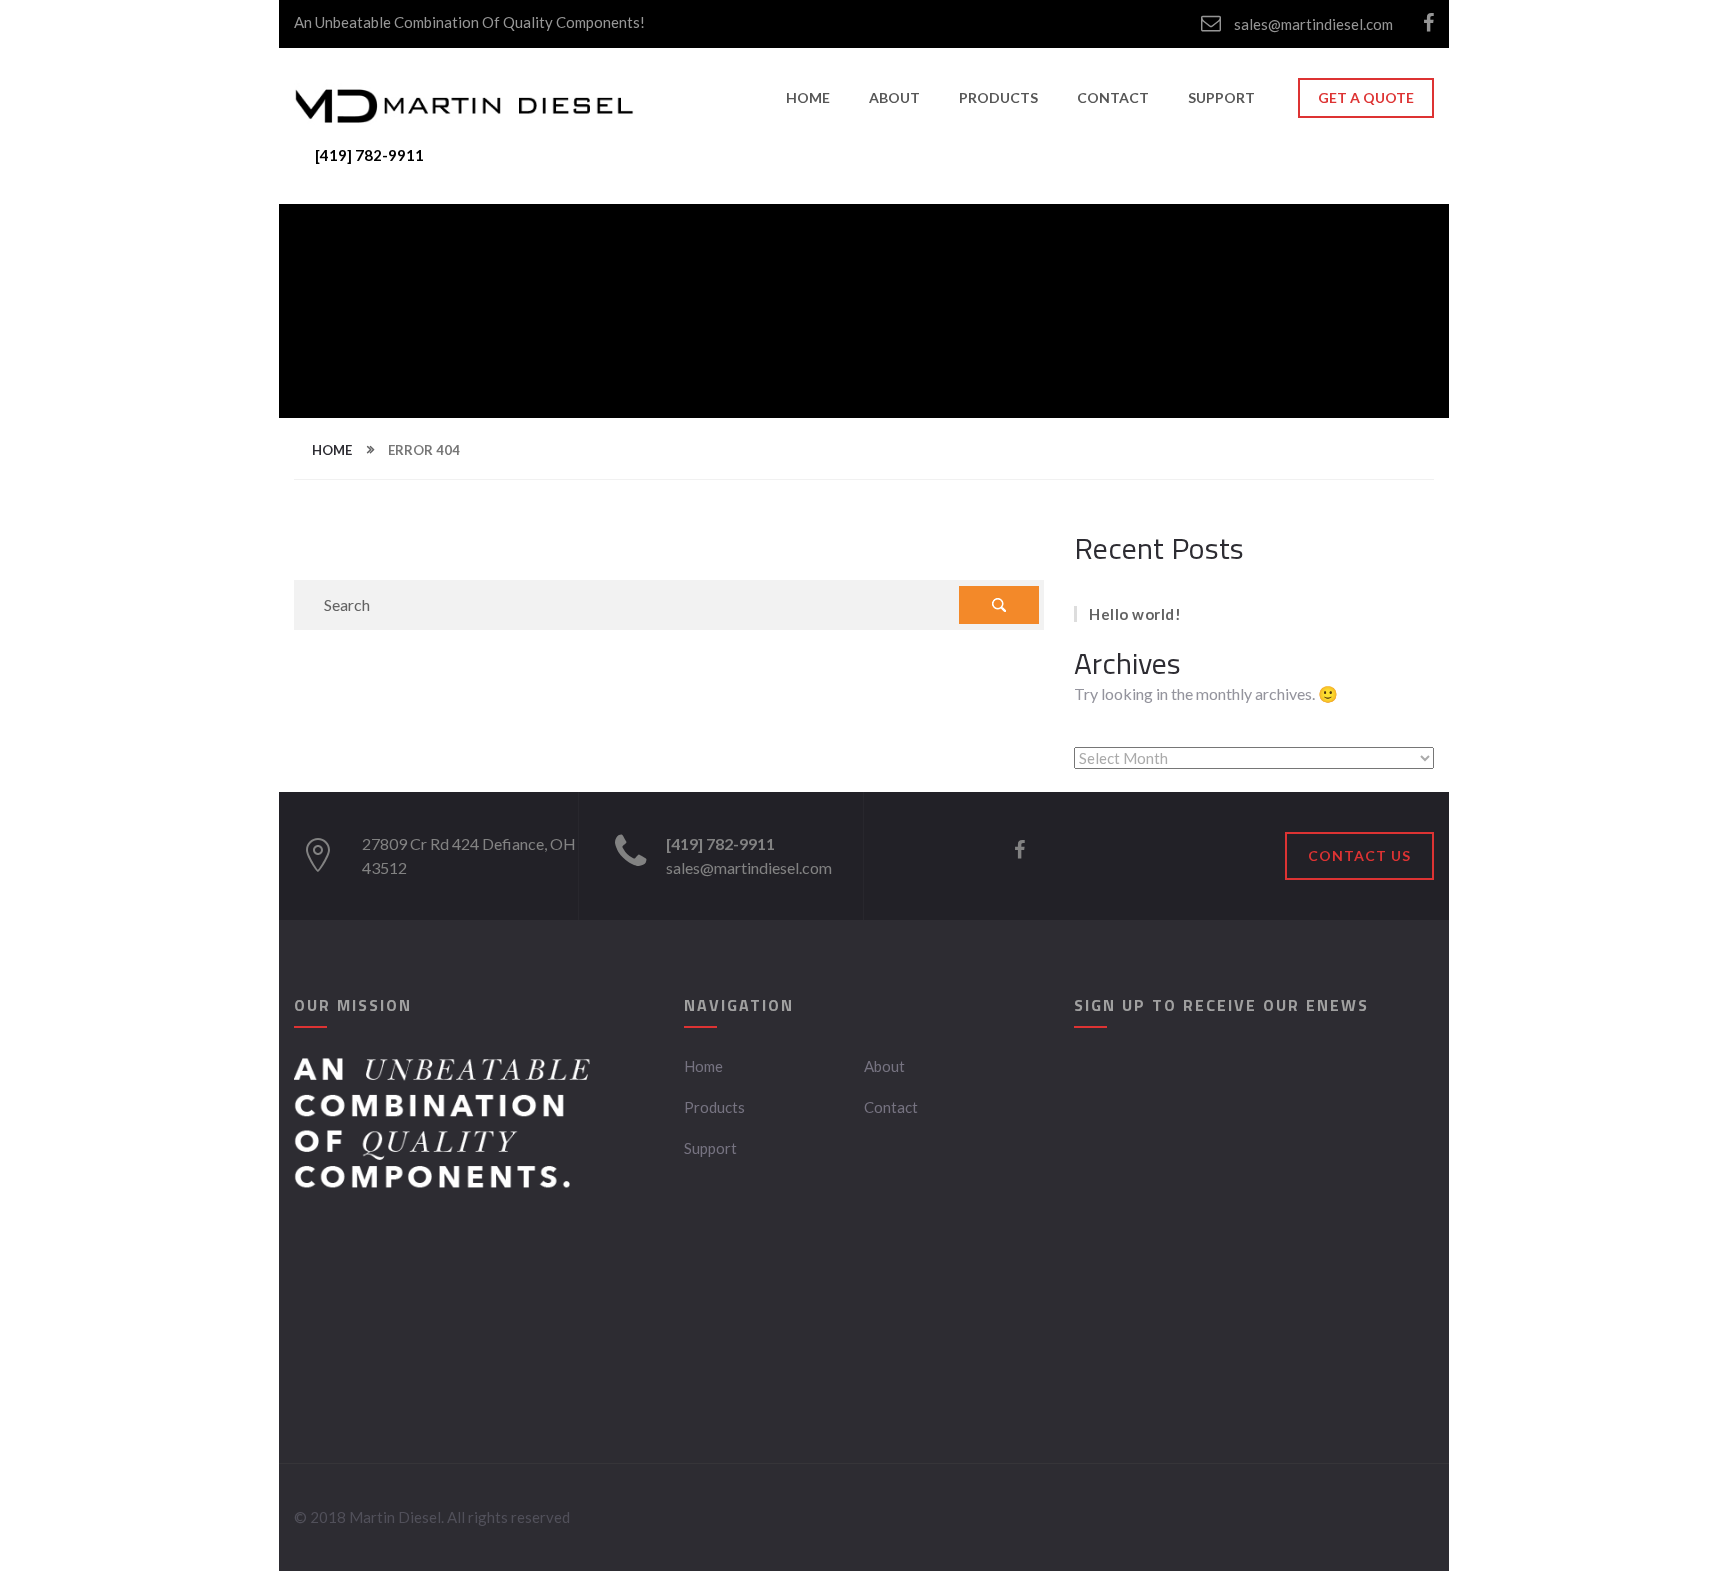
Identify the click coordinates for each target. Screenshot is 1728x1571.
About (894, 97)
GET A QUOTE (1366, 97)
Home (808, 97)
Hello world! (1135, 614)
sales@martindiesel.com (1312, 24)
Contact (1113, 97)
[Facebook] (1428, 24)
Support (1221, 97)
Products (998, 97)
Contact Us (1359, 855)
